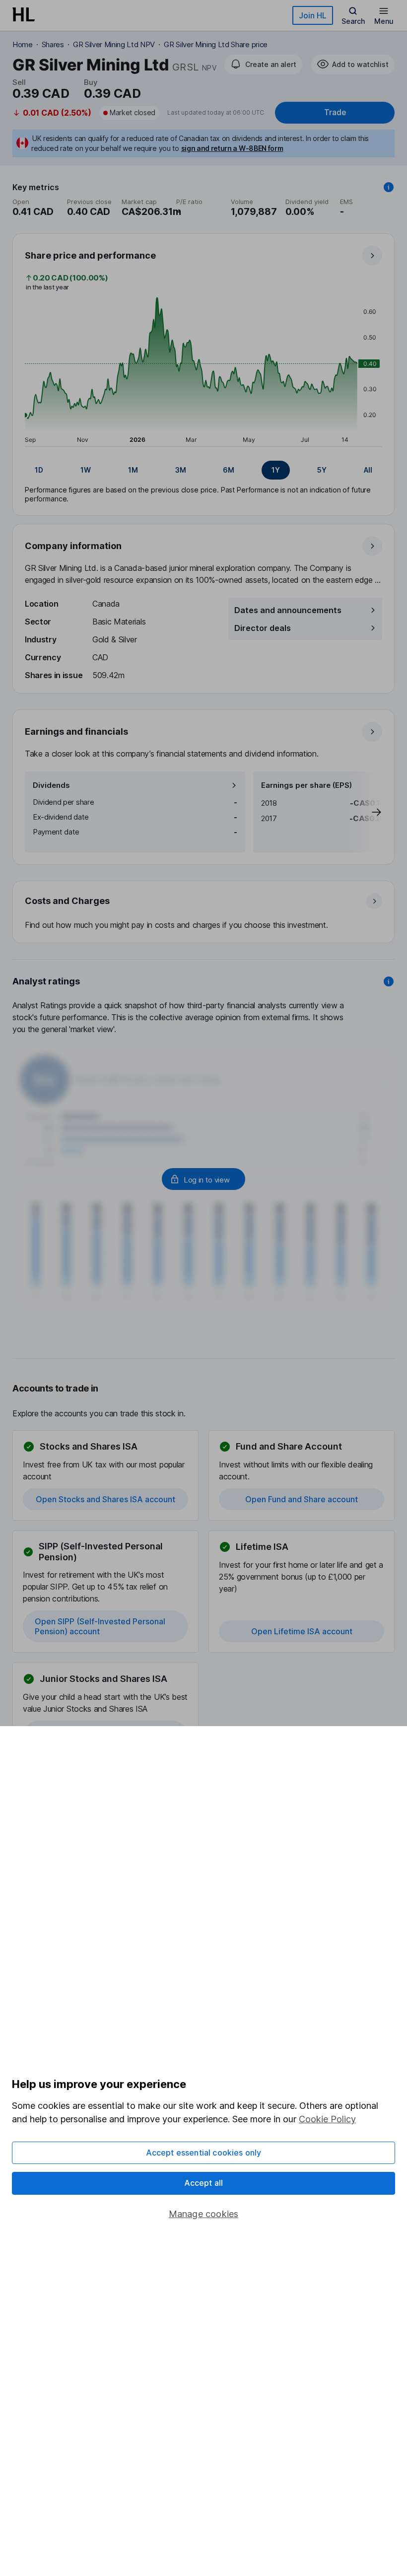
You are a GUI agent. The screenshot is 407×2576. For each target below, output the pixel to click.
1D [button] (39, 470)
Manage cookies (204, 2214)
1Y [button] (276, 470)
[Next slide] (366, 812)
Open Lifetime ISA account (302, 1631)
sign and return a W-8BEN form (232, 148)
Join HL (313, 15)
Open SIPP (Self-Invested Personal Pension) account (100, 1626)
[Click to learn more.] (389, 187)
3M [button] (181, 470)
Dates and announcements (288, 610)
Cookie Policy (327, 2119)
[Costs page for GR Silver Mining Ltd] (204, 912)
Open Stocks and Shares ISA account (105, 1499)
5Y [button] (322, 470)
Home (23, 44)
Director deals (263, 628)
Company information (73, 546)
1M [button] (133, 470)
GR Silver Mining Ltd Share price (216, 44)
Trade (335, 112)
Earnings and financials (76, 731)
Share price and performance (90, 255)
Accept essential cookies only (204, 2153)
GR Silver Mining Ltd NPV (114, 44)
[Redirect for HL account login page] (203, 1179)
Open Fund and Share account (302, 1499)
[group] (203, 470)
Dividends (51, 785)
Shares (53, 44)
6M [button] (229, 470)
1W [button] (86, 470)
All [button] (368, 470)
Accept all (204, 2183)
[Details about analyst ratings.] (389, 981)
